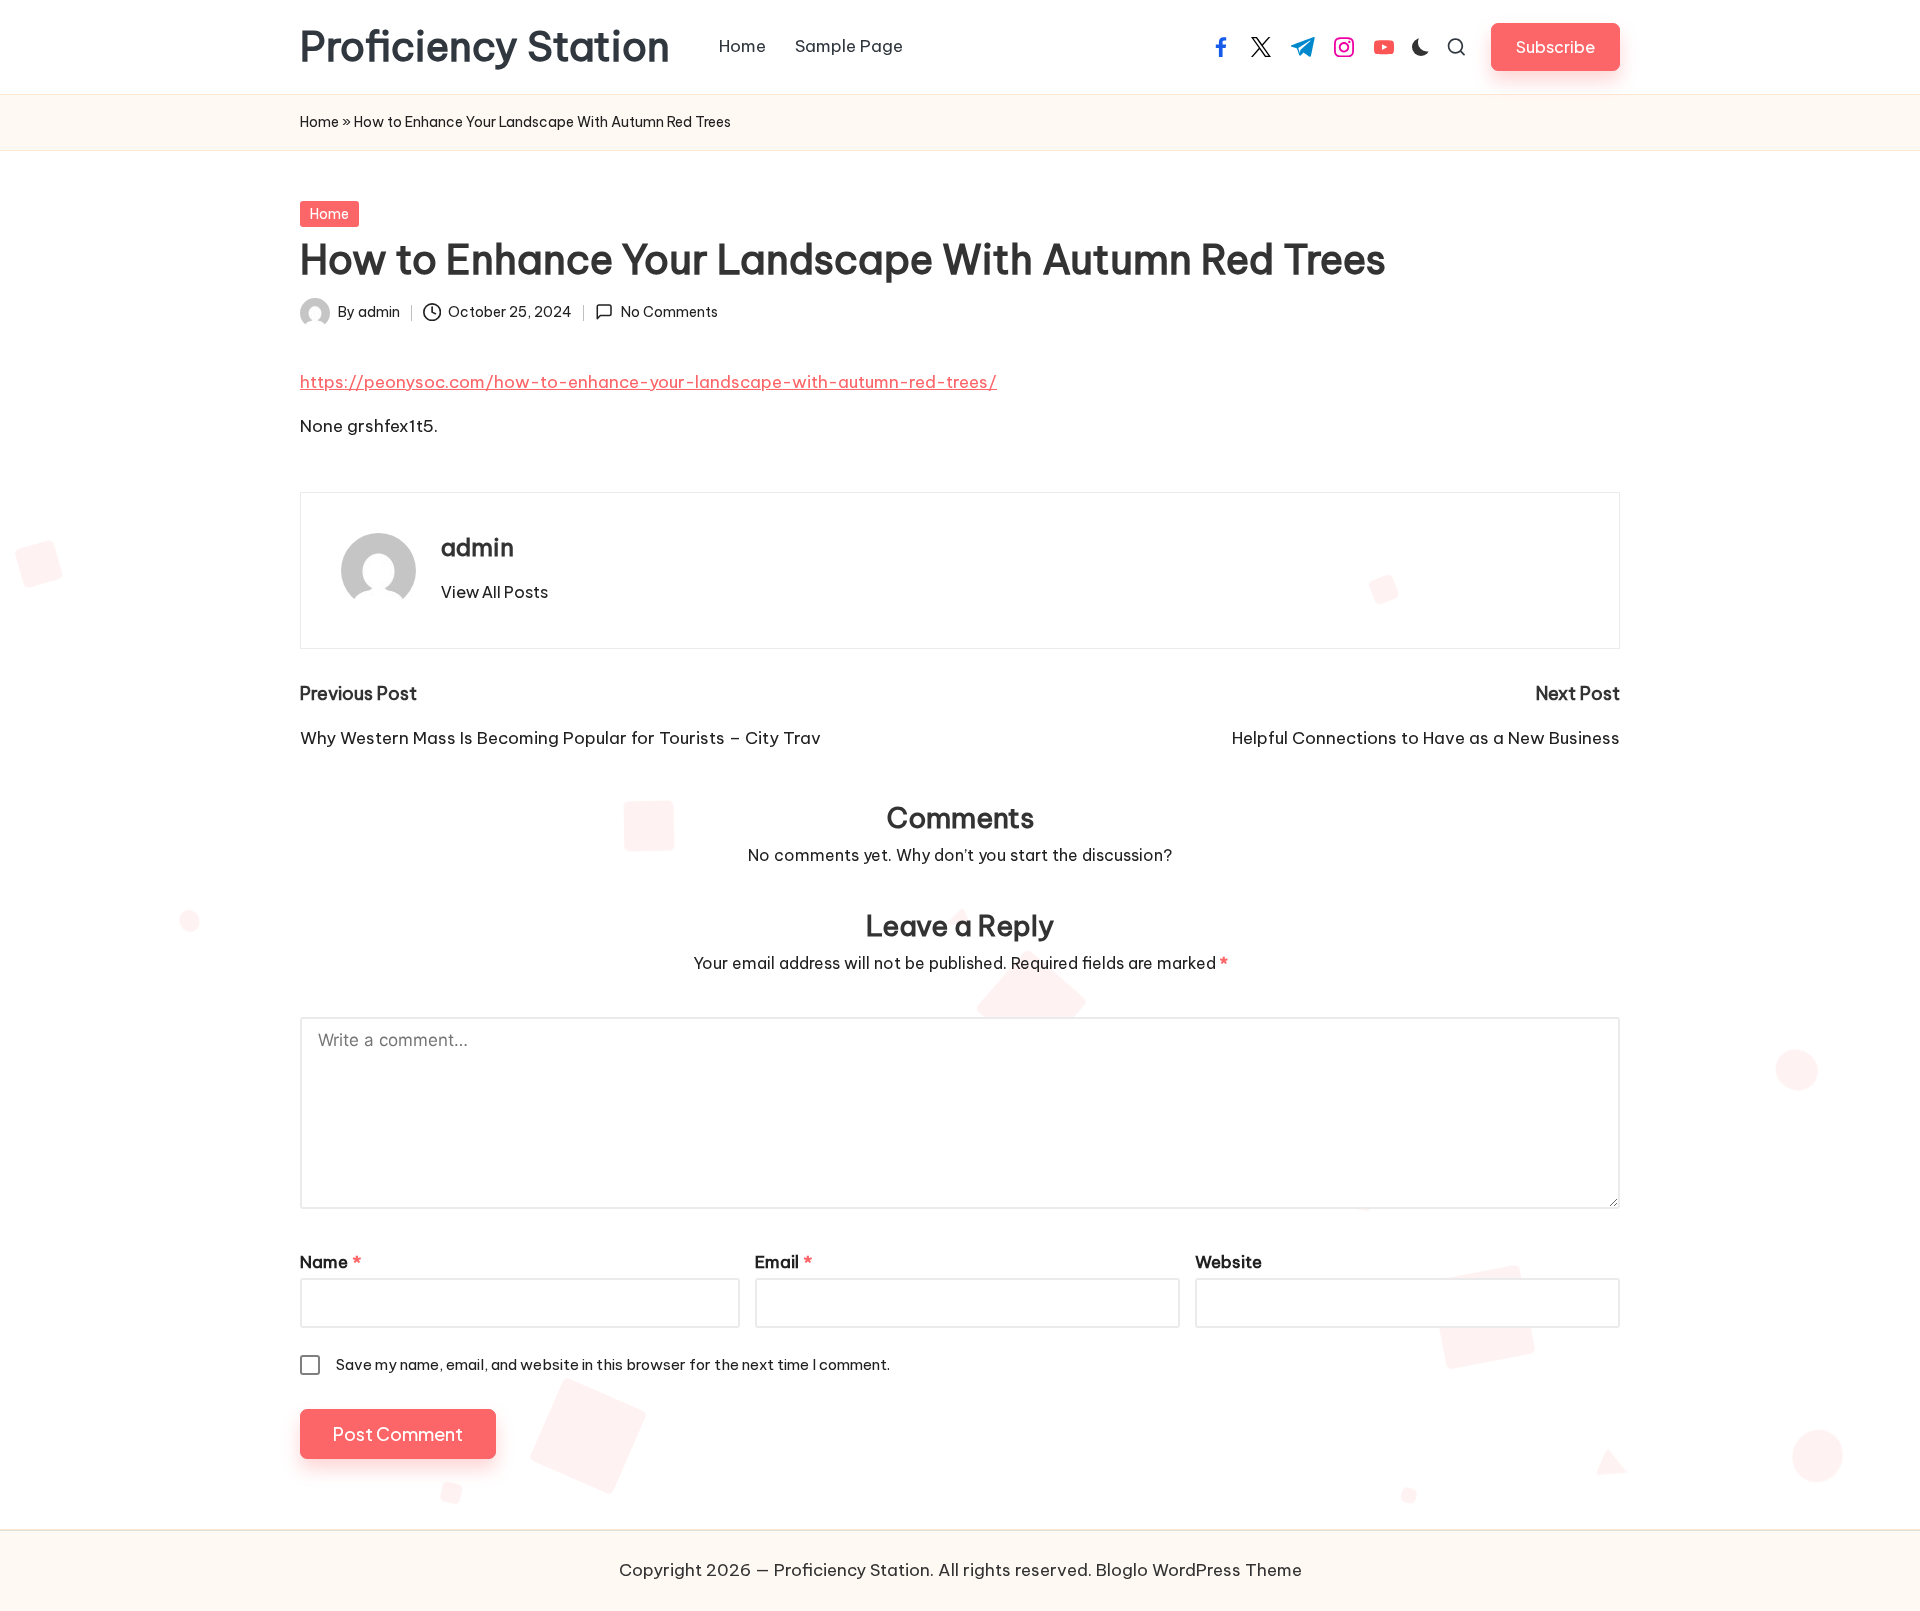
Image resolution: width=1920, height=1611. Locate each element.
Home (319, 122)
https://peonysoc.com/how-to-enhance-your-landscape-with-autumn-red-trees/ (648, 382)
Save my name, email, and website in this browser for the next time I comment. (613, 1364)
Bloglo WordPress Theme (1199, 1570)
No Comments (669, 312)
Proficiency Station (485, 47)
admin (477, 547)
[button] (1555, 46)
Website (1228, 1262)
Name (330, 1262)
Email (783, 1262)
